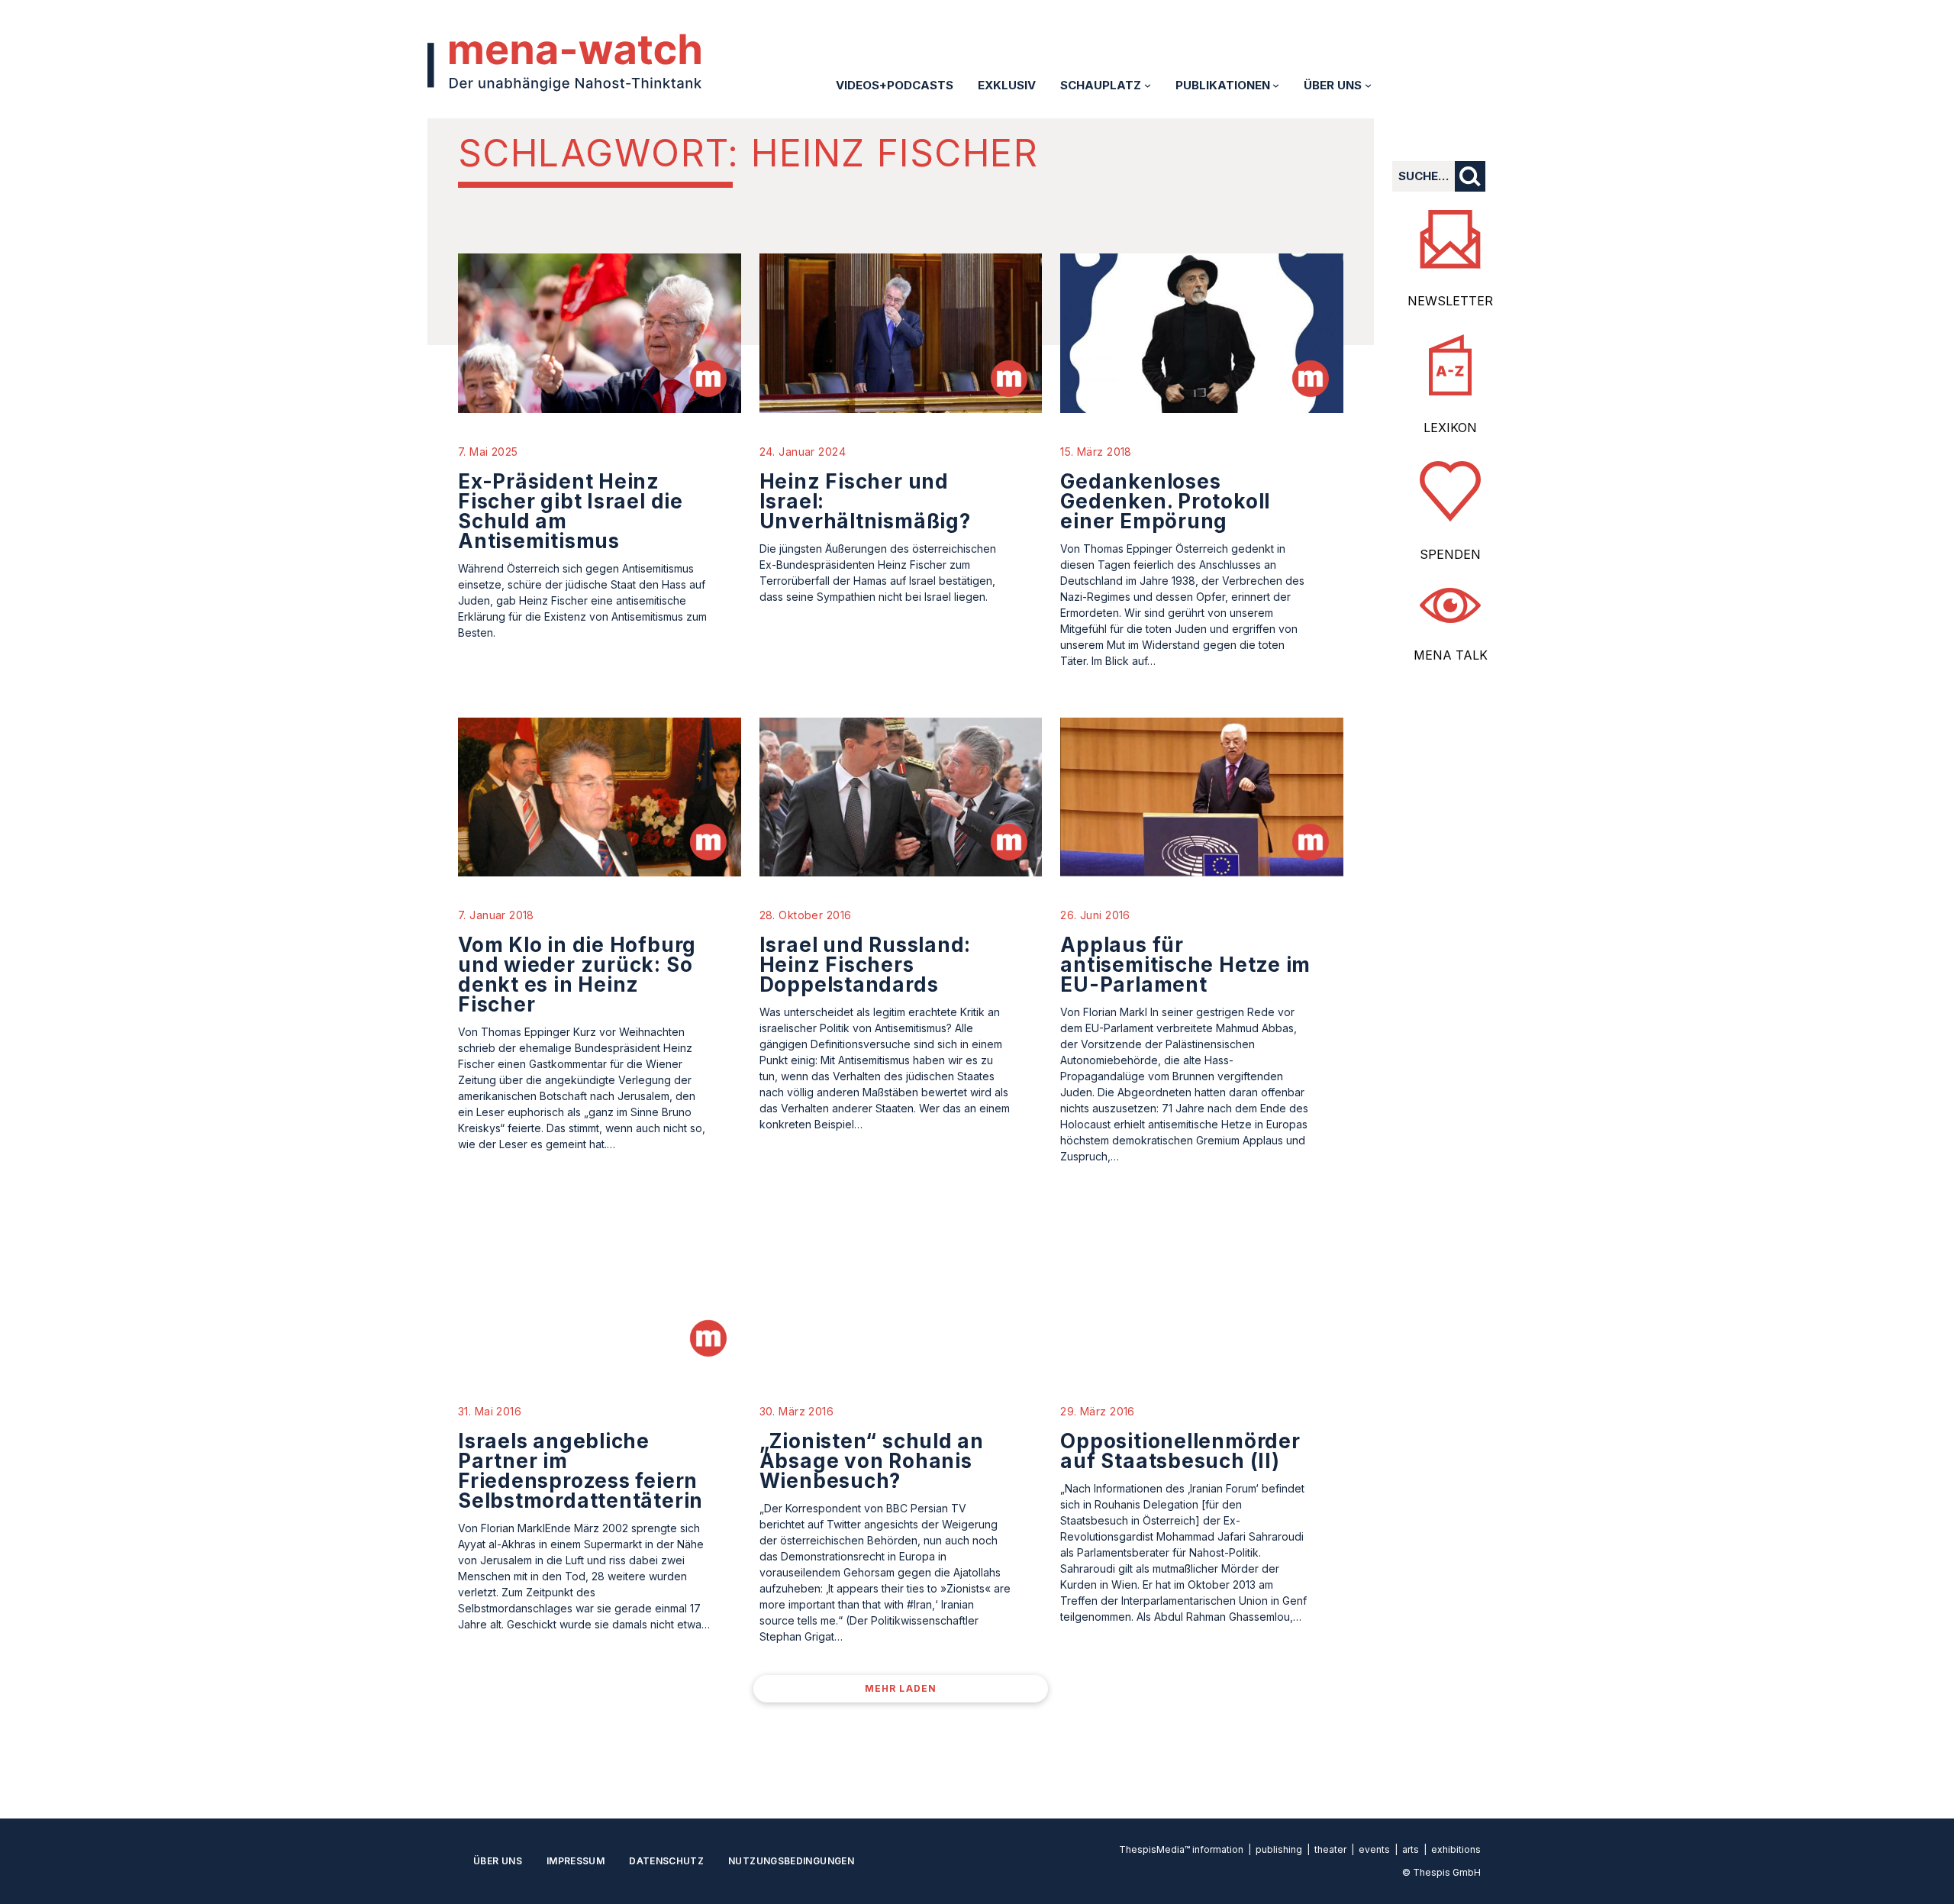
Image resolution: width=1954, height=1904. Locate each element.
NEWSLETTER (1450, 301)
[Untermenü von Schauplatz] (1148, 85)
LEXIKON (1450, 428)
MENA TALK (1451, 655)
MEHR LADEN (901, 1688)
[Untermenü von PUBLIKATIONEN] (1276, 85)
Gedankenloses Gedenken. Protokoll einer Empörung (1165, 501)
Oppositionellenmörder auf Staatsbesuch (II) (1180, 1451)
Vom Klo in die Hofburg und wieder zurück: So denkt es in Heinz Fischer (577, 975)
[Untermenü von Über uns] (1368, 85)
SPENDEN (1450, 554)
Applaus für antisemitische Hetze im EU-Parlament (1185, 965)
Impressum (576, 1861)
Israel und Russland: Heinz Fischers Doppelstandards (866, 965)
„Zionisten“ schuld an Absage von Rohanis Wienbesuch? (872, 1461)
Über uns (498, 1861)
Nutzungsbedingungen (791, 1861)
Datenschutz (666, 1861)
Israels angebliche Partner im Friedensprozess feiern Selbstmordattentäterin (580, 1471)
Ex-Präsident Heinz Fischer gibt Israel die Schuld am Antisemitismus (571, 511)
